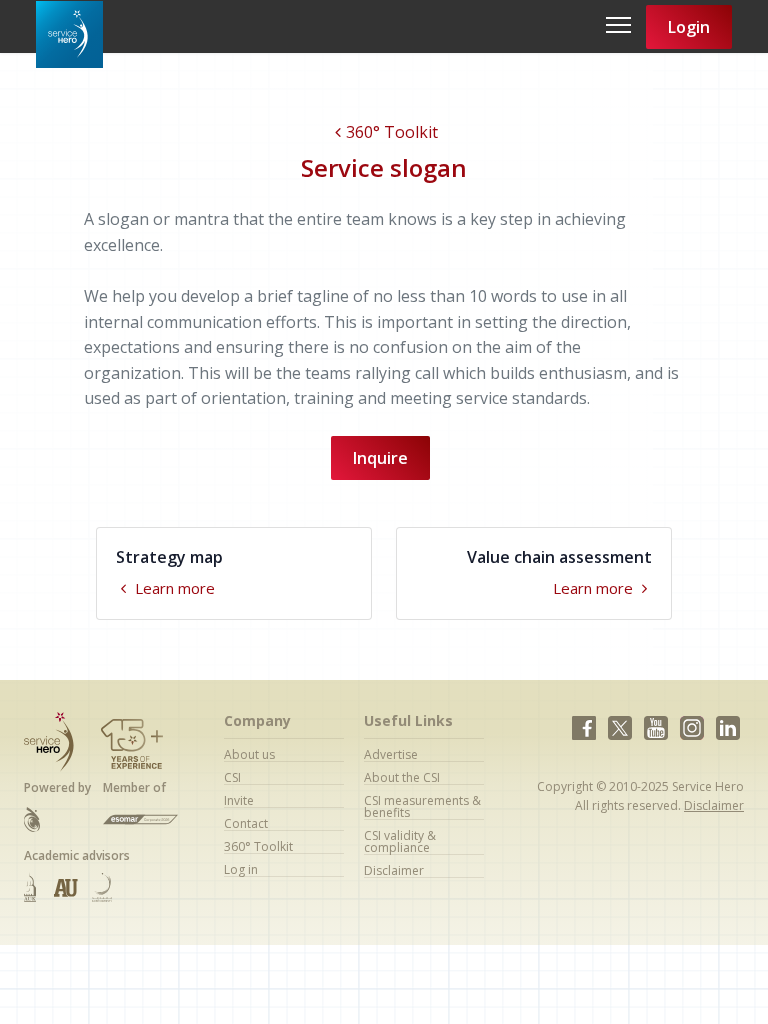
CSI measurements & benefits (422, 806)
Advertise (391, 754)
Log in (241, 869)
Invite (239, 800)
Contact (246, 823)
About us (249, 754)
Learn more (173, 588)
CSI (232, 777)
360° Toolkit (392, 132)
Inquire (380, 458)
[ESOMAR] (140, 819)
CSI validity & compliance (400, 841)
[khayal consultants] (32, 818)
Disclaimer (394, 870)
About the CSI (402, 777)
